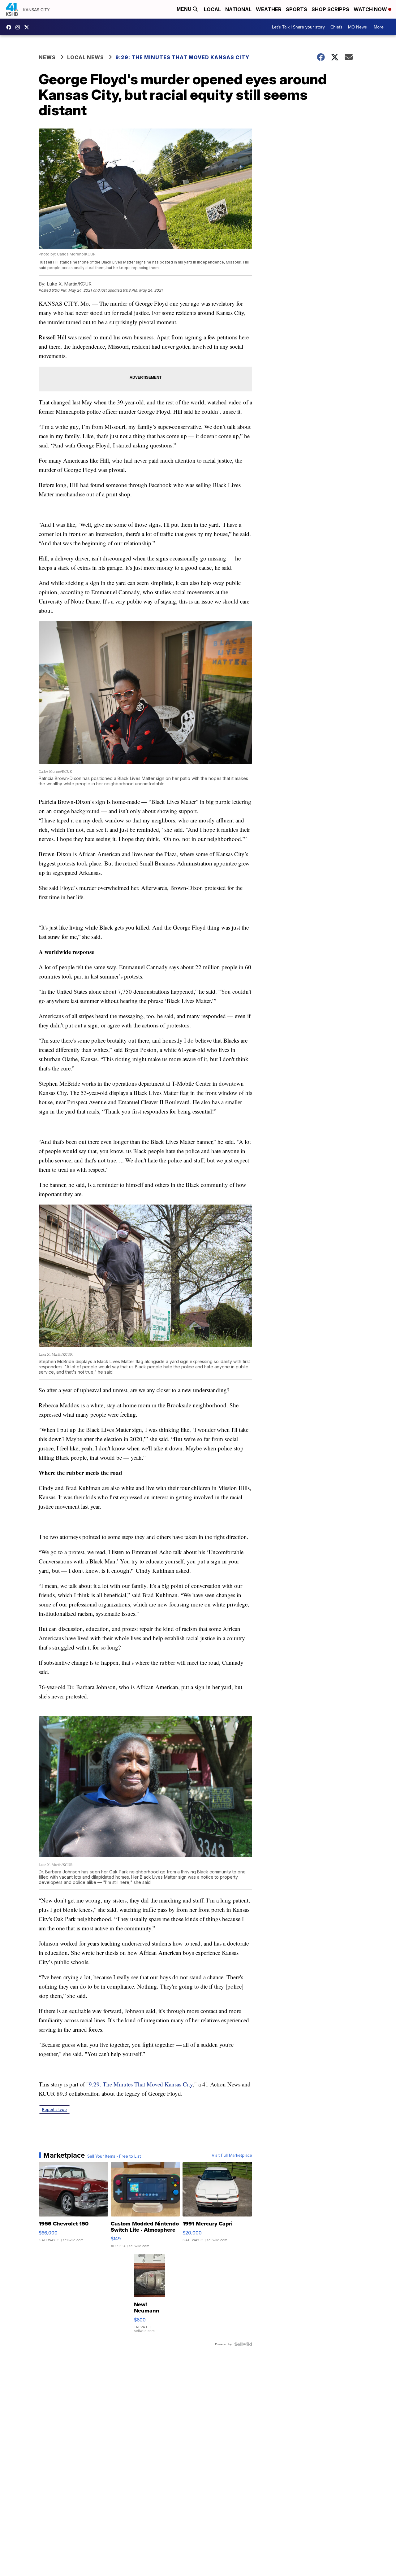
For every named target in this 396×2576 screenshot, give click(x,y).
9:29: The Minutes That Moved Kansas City (141, 2084)
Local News (86, 57)
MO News (357, 27)
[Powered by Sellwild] (243, 2344)
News (47, 57)
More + (380, 27)
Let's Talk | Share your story (298, 27)
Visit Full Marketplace (232, 2155)
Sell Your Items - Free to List (114, 2156)
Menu (185, 9)
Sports (297, 9)
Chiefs (336, 27)
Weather (269, 9)
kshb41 (10, 27)
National (238, 9)
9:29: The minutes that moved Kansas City (182, 57)
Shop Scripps (330, 9)
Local (212, 9)
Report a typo (54, 2110)
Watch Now (371, 9)
